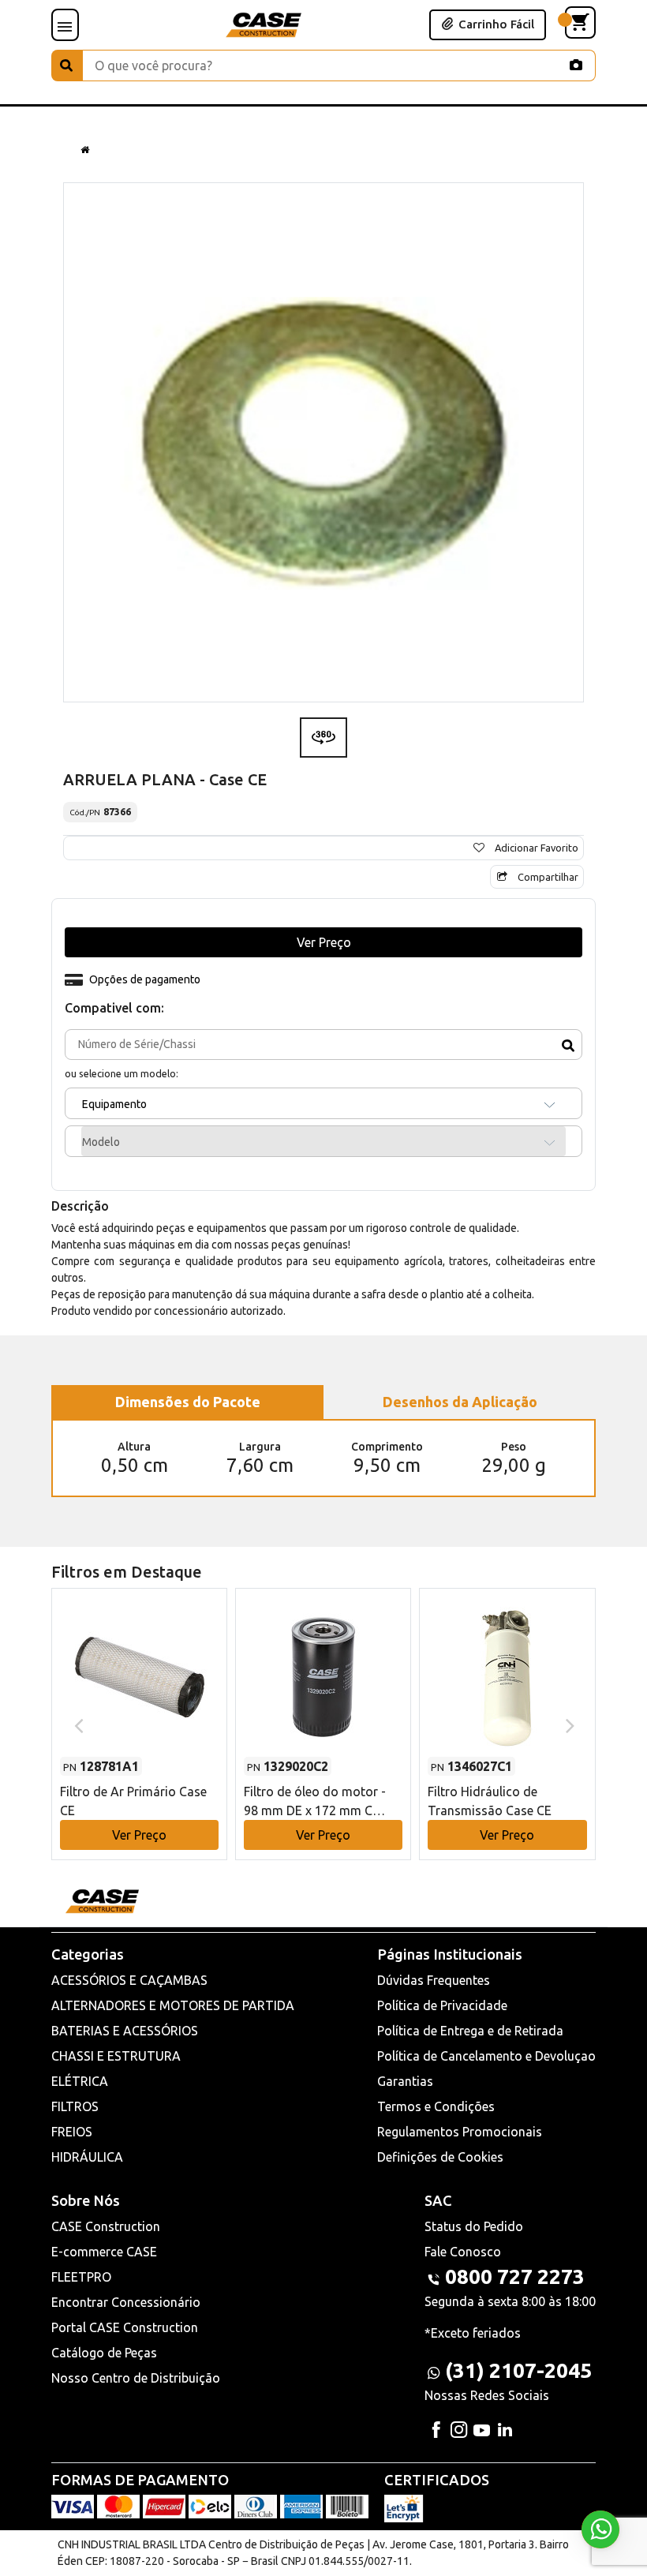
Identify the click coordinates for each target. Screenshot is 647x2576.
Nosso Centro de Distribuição (136, 2378)
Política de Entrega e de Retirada (470, 2031)
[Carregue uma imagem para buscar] (576, 65)
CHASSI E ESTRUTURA (116, 2056)
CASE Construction (106, 2226)
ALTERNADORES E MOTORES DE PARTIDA (173, 2005)
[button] (139, 1709)
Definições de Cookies (440, 2157)
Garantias (405, 2081)
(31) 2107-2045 (518, 2370)
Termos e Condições (436, 2106)
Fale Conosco (463, 2252)
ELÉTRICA (80, 2081)
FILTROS (75, 2106)
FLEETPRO (81, 2277)
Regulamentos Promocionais (460, 2132)
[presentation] (77, 1724)
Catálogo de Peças (104, 2353)
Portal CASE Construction (125, 2327)
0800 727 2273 (515, 2276)
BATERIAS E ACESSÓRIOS (125, 2031)
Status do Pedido (474, 2226)
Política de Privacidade (442, 2005)
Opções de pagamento (145, 979)
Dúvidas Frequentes (434, 1980)
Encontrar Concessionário (126, 2302)
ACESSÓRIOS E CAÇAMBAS (129, 1980)
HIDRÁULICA (87, 2157)
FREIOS (72, 2132)
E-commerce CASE (104, 2252)
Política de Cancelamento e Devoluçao (486, 2056)
